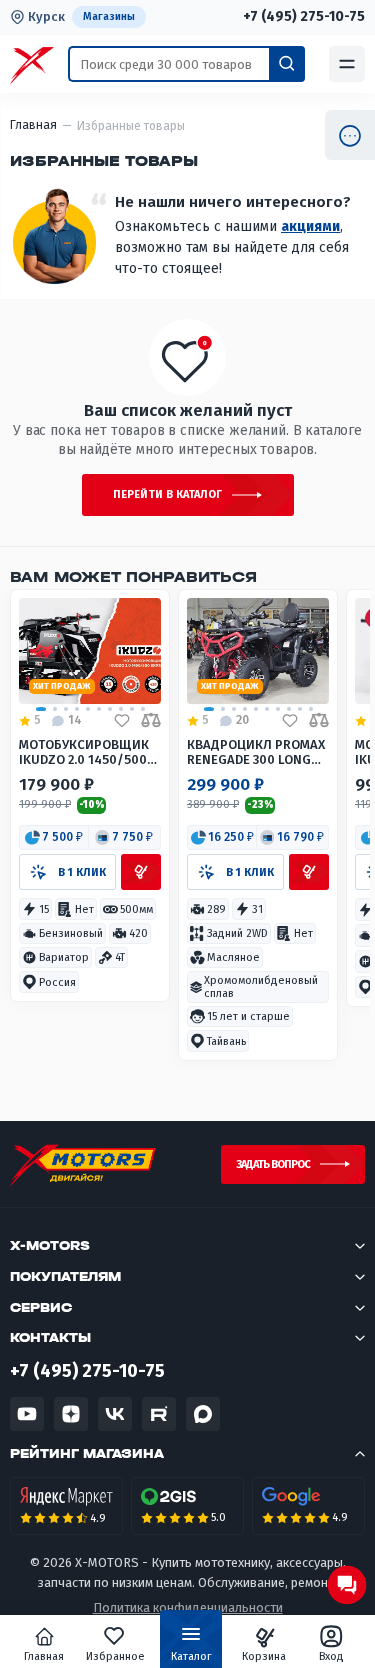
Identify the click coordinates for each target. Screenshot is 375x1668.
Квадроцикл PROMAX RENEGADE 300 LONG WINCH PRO (256, 752)
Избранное (115, 1656)
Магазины (109, 16)
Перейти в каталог (167, 494)
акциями (310, 226)
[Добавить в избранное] (122, 721)
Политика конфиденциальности (188, 1607)
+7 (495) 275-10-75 (304, 17)
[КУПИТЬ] (141, 872)
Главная (44, 1656)
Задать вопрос (273, 1164)
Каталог (191, 1656)
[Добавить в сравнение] (151, 721)
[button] (54, 838)
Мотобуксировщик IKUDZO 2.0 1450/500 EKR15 (84, 752)
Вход (331, 1656)
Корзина (264, 1656)
